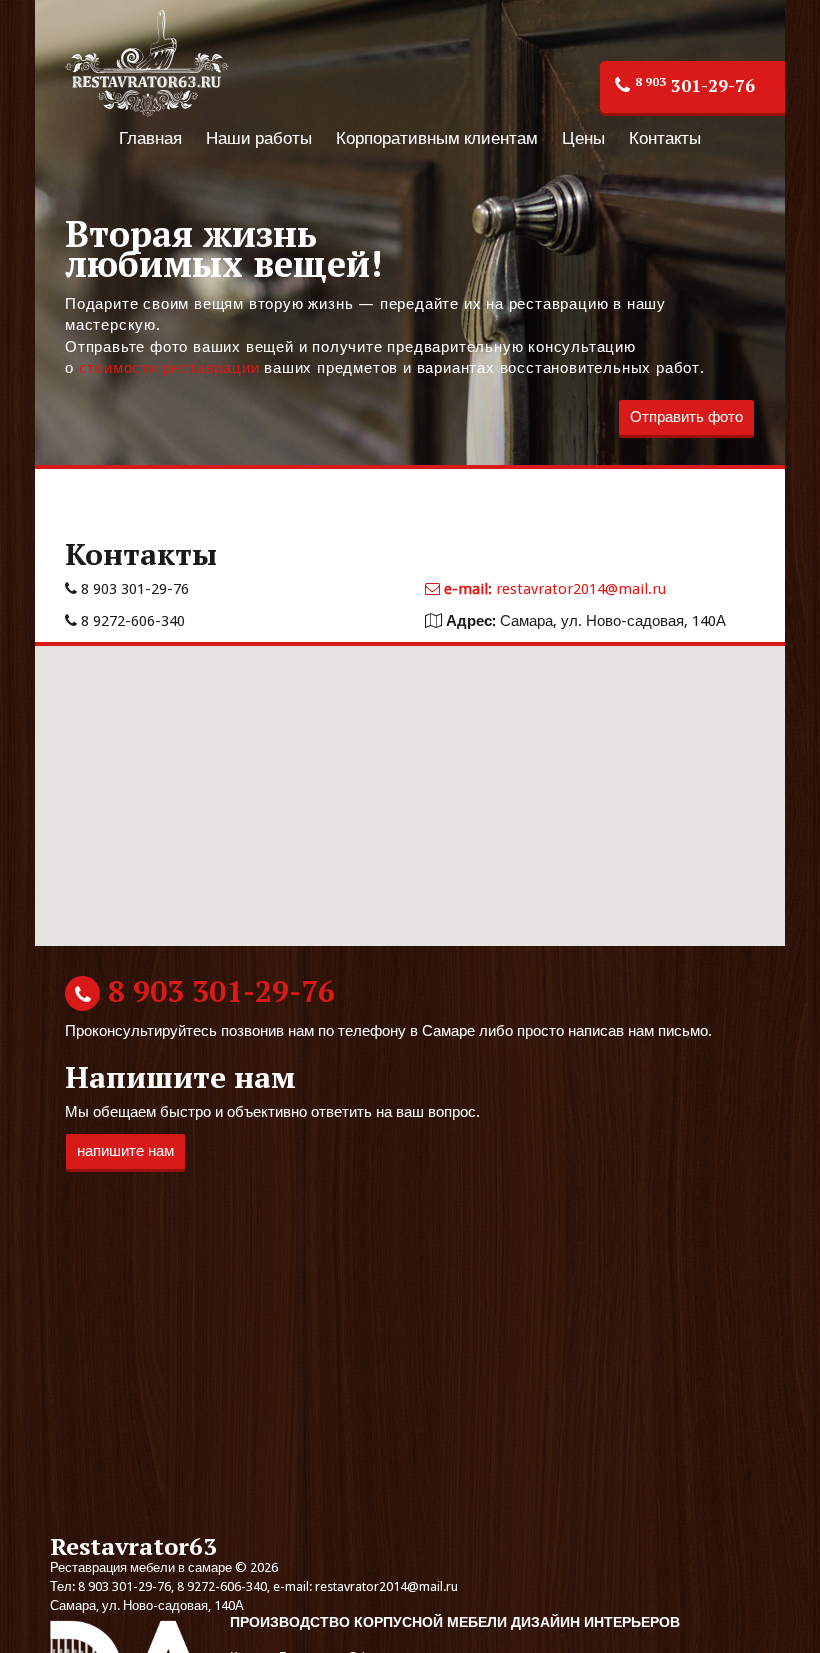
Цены (583, 138)
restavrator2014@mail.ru (555, 589)
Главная (150, 138)
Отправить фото (686, 417)
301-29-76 (695, 85)
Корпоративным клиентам (437, 138)
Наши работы (259, 138)
